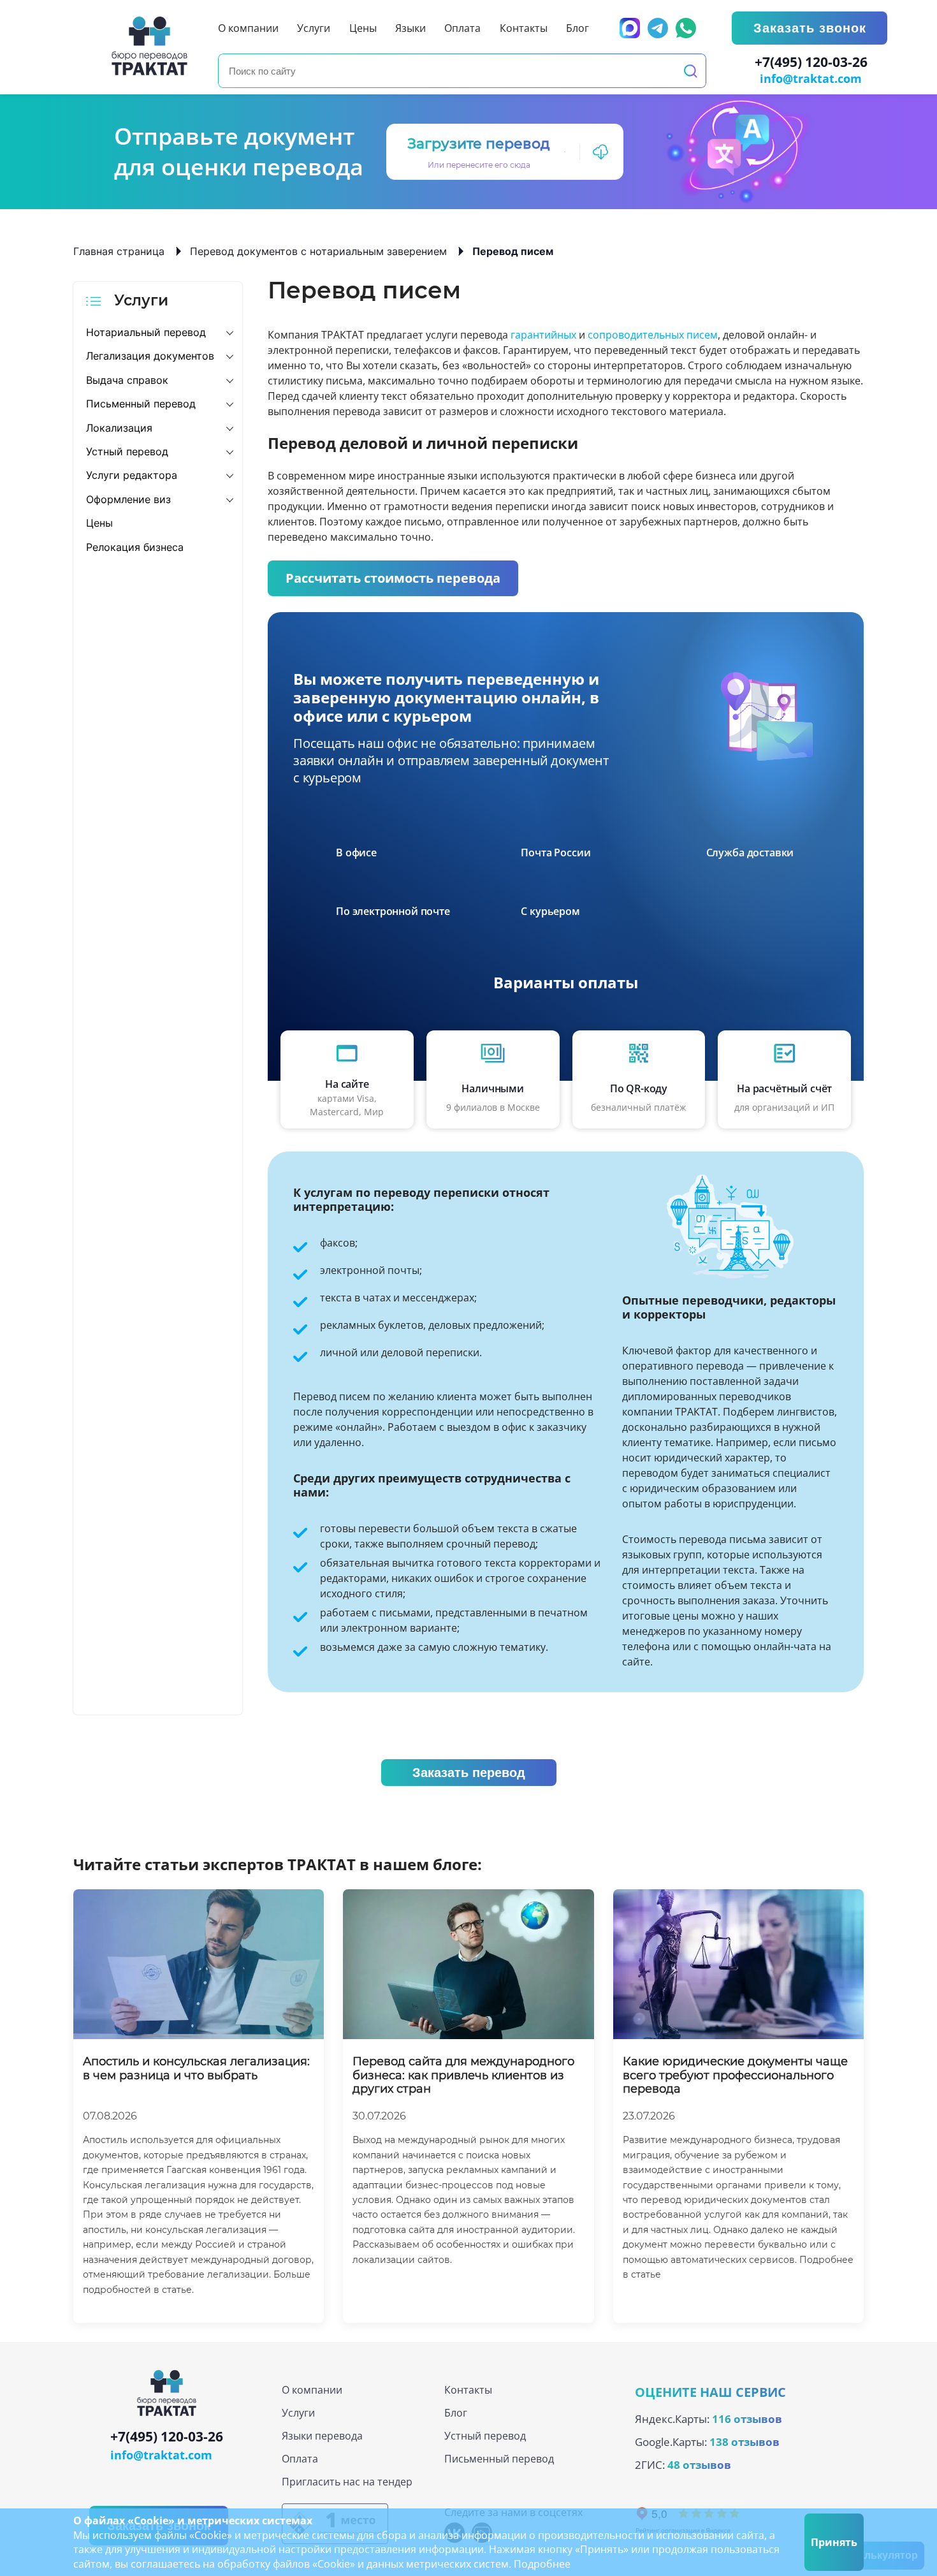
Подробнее (542, 2564)
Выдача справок (127, 380)
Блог (456, 2413)
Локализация (119, 428)
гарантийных (543, 335)
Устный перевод (127, 451)
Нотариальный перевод (146, 332)
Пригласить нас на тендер (347, 2482)
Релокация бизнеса (135, 547)
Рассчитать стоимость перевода (393, 578)
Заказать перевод (469, 1773)
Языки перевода (322, 2436)
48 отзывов (699, 2465)
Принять (834, 2542)
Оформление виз (128, 499)
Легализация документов (150, 356)
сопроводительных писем (653, 335)
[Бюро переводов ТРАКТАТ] (153, 46)
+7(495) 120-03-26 (811, 62)
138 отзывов (745, 2442)
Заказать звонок (810, 28)
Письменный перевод (141, 404)
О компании (312, 2390)
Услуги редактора (132, 475)
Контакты (468, 2390)
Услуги (298, 2413)
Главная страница (119, 251)
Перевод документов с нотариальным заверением (318, 251)
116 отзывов (747, 2419)
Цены (99, 523)
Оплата (300, 2459)
